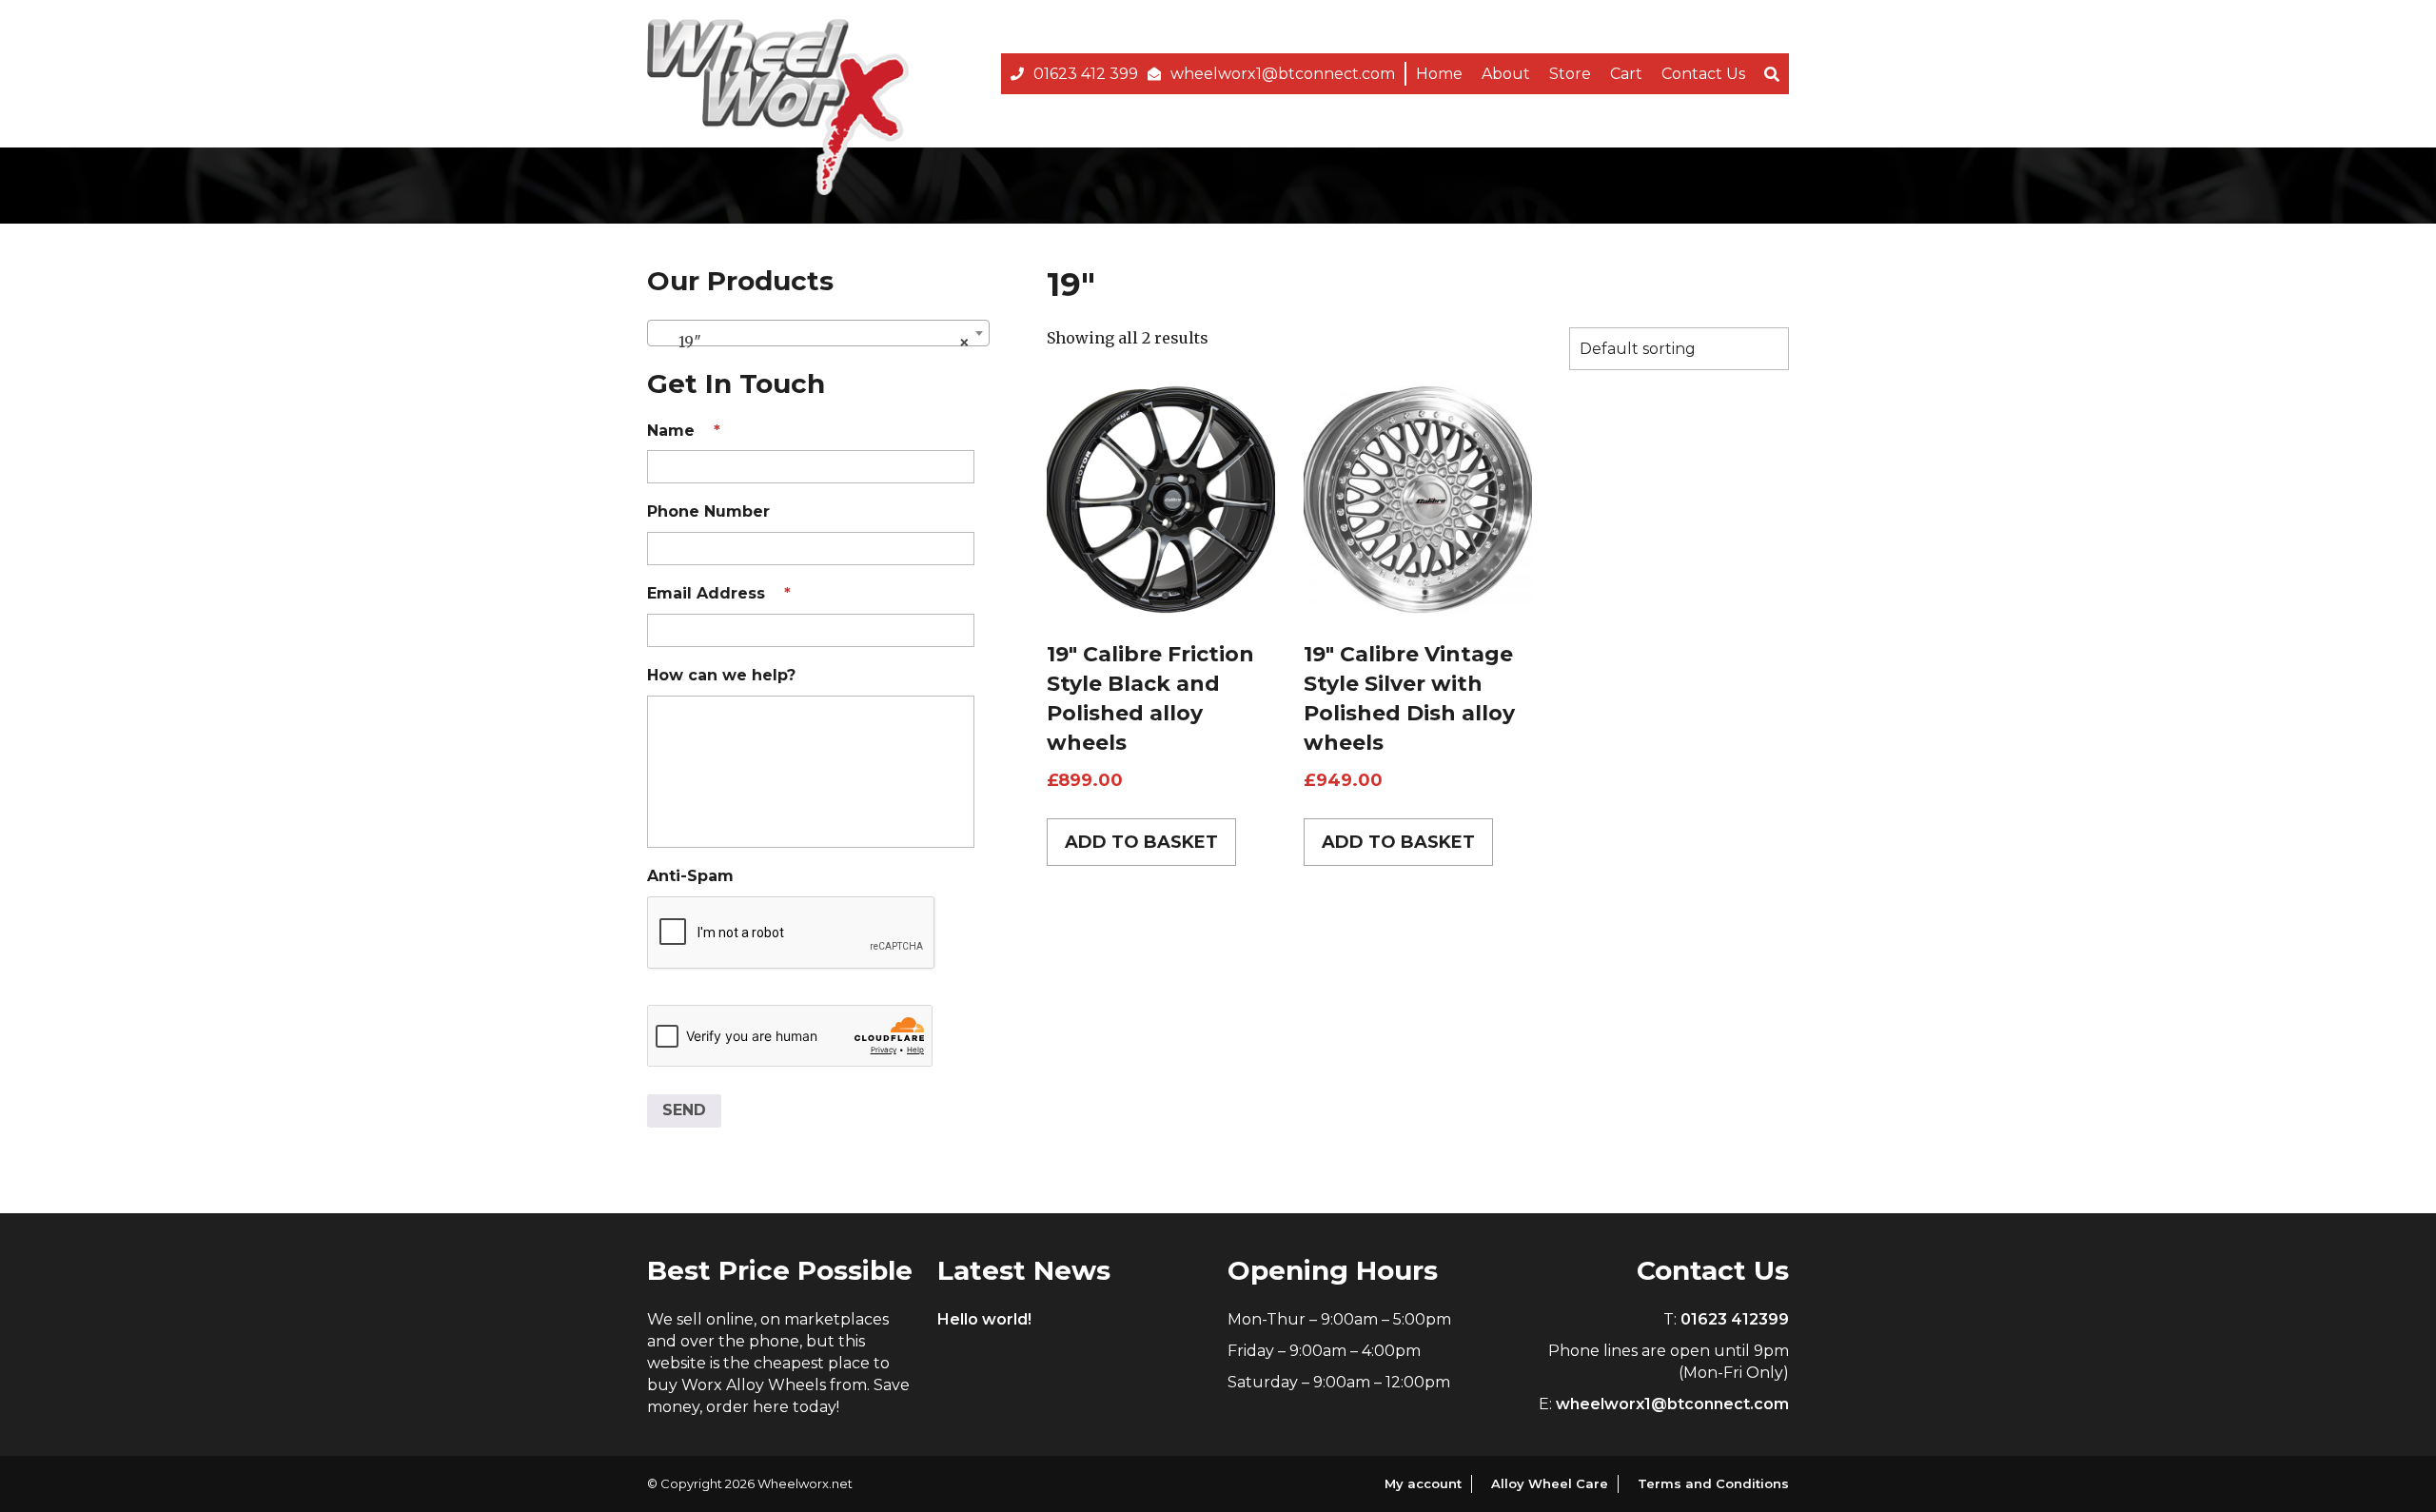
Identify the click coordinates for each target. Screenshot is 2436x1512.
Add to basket (1141, 842)
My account (1423, 1483)
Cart (1626, 74)
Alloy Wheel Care (1550, 1483)
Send (684, 1110)
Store (1570, 74)
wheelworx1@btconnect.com (1283, 74)
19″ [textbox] (813, 342)
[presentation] (792, 933)
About (1506, 74)
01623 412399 (1735, 1319)
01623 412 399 (1086, 74)
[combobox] (818, 333)
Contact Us (1703, 74)
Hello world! (984, 1319)
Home (1439, 74)
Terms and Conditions (1713, 1483)
